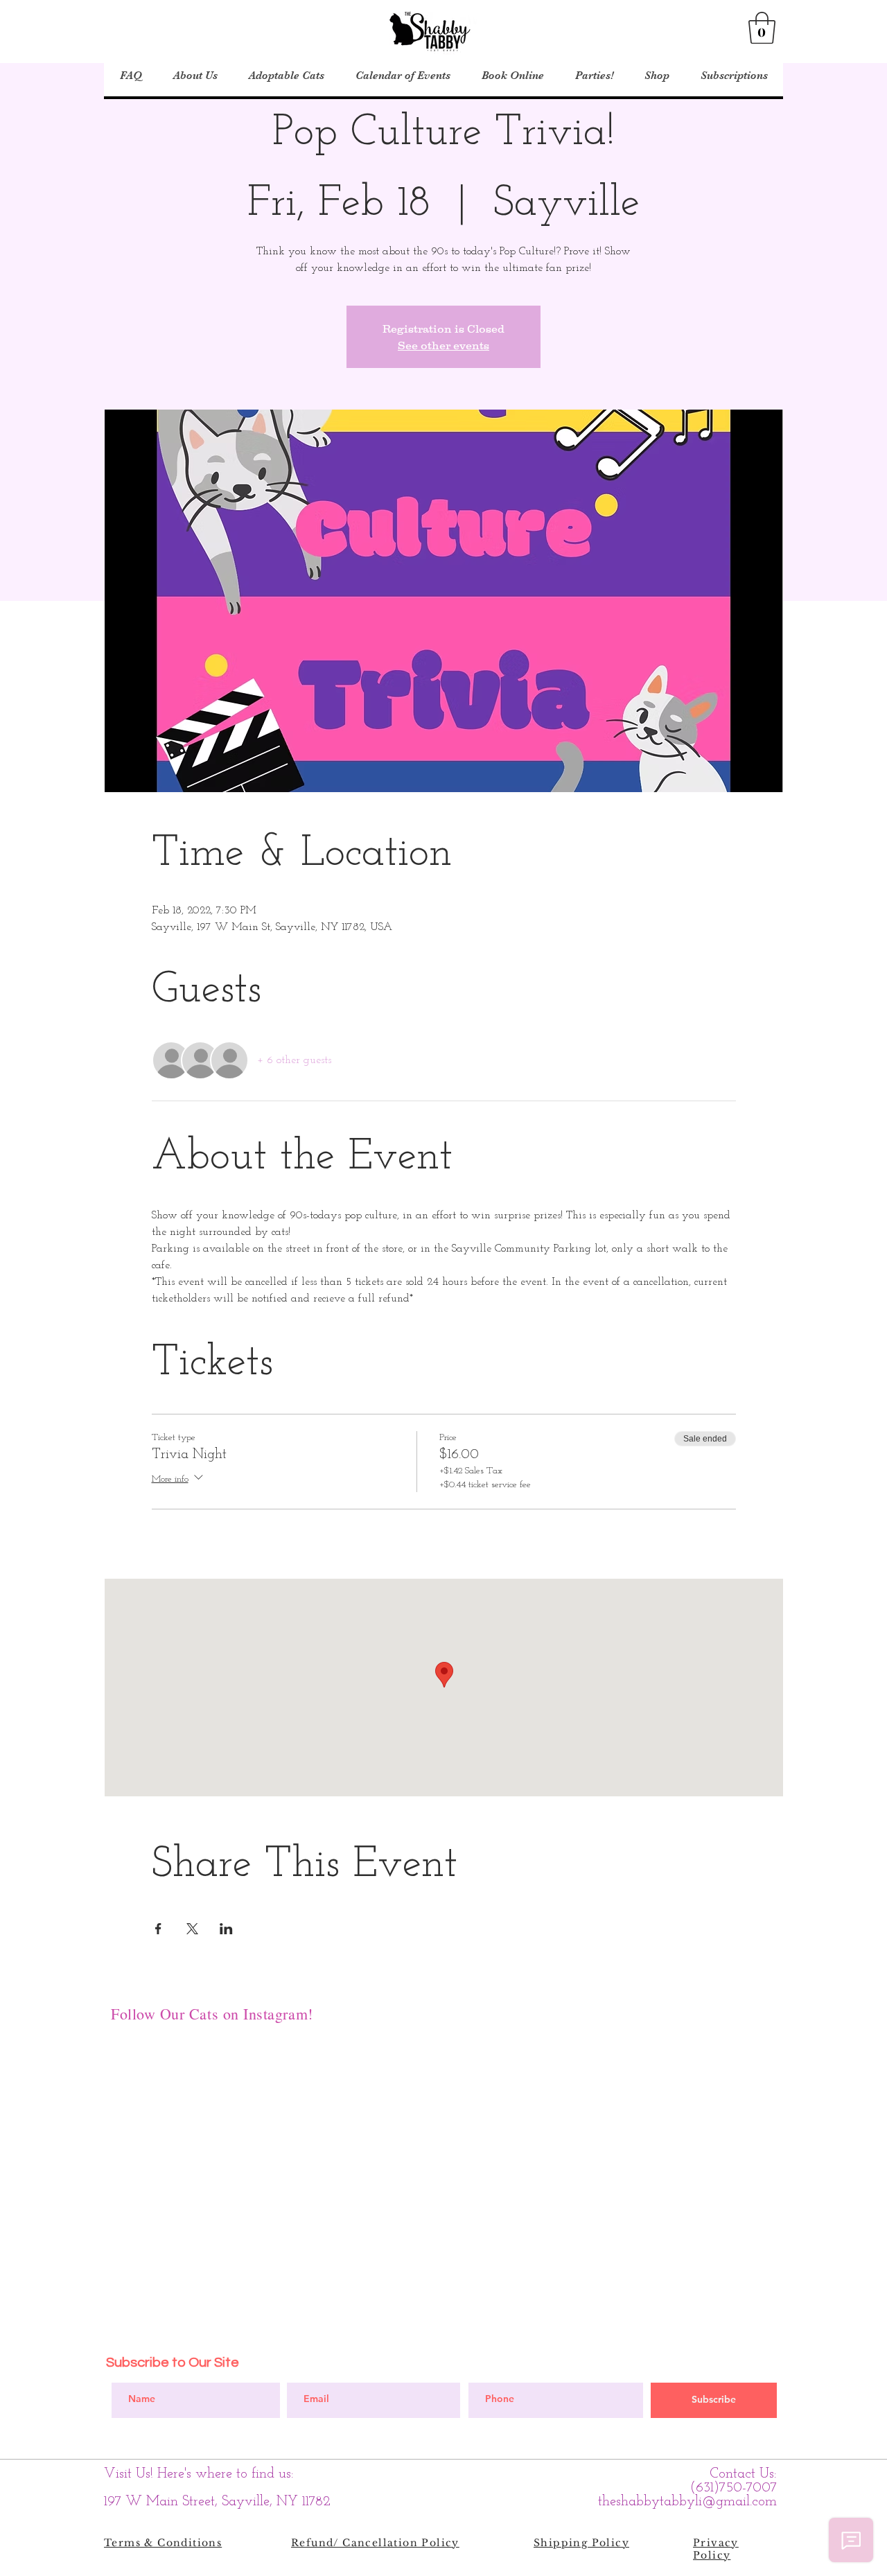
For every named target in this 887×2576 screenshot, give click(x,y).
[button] (762, 28)
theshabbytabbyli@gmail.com (687, 2502)
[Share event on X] (192, 1929)
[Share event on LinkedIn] (226, 1929)
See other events (443, 345)
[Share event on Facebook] (158, 1929)
